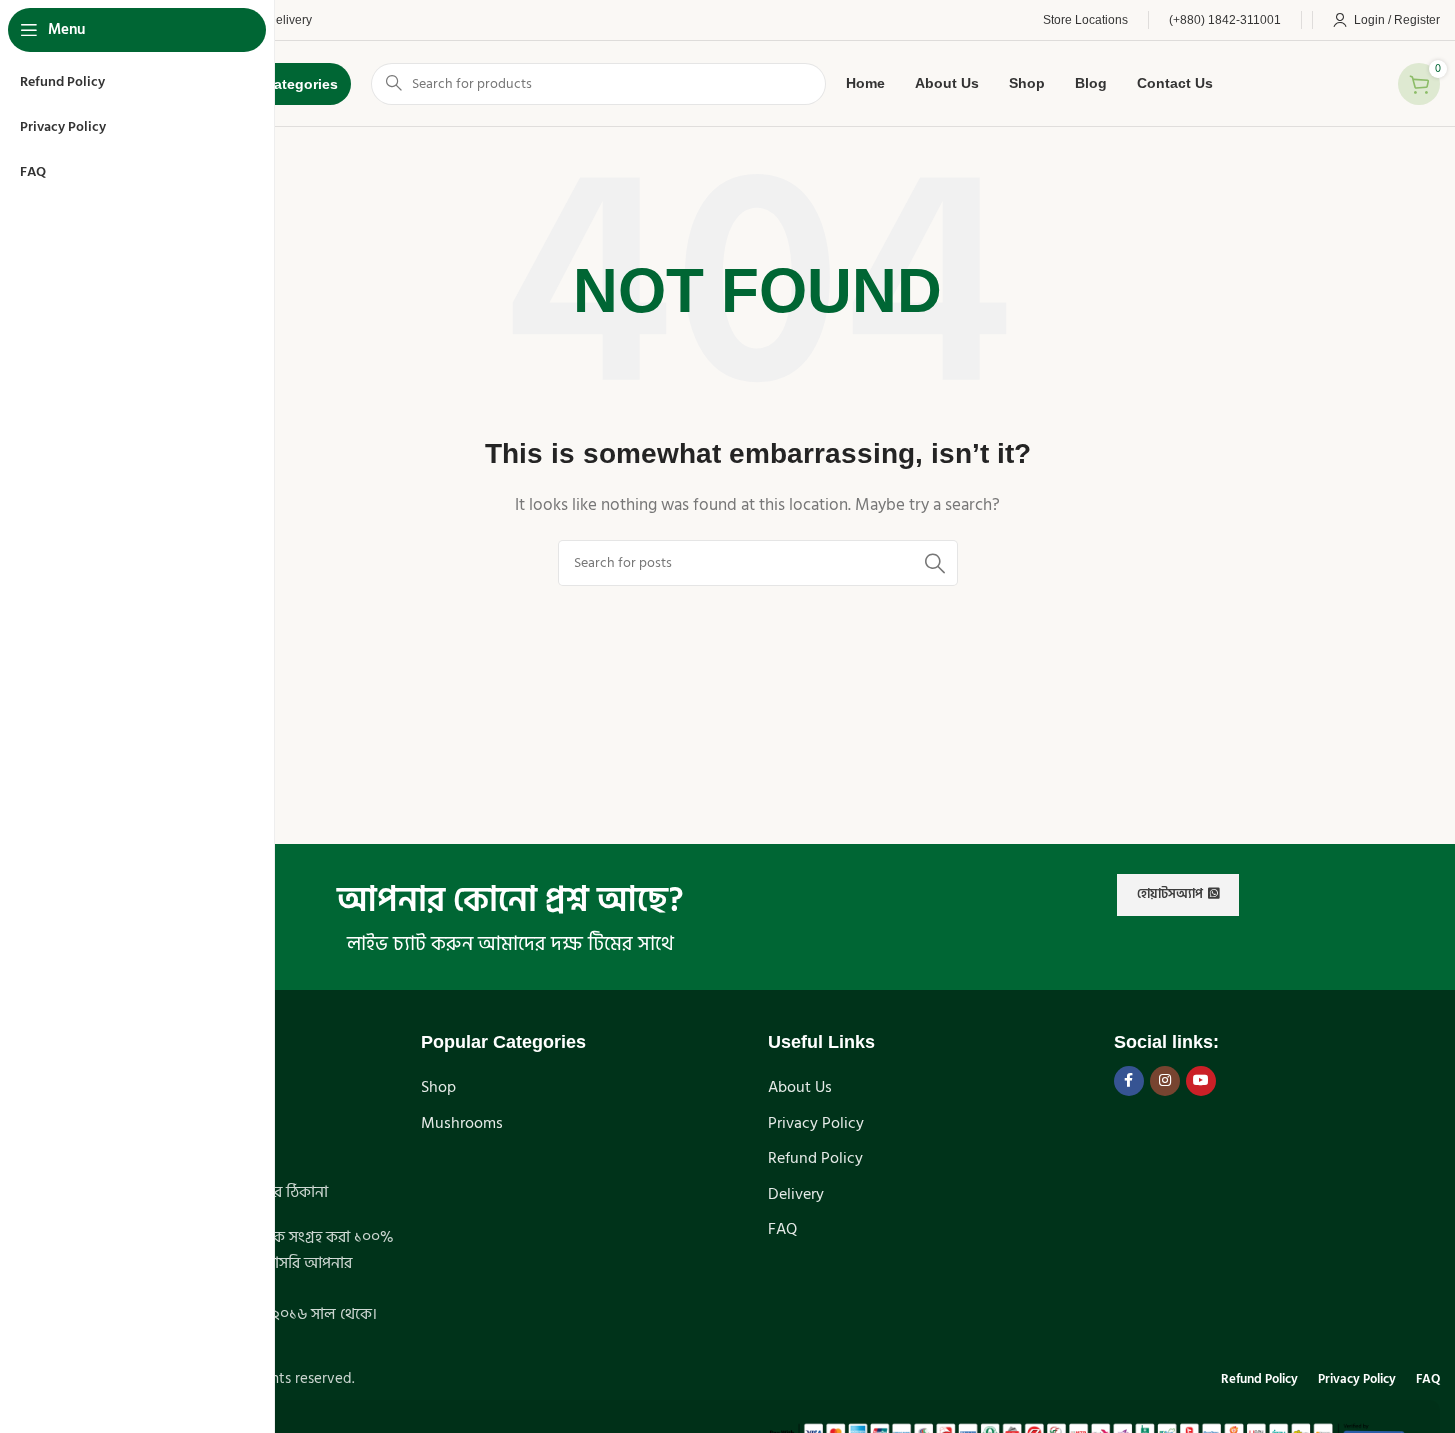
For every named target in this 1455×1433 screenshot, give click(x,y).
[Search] (935, 563)
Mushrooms (462, 1123)
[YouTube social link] (1201, 1081)
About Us (800, 1087)
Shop (438, 1087)
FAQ (782, 1229)
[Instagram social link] (1165, 1081)
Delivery (796, 1194)
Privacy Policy (816, 1123)
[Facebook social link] (1129, 1081)
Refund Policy (815, 1158)
